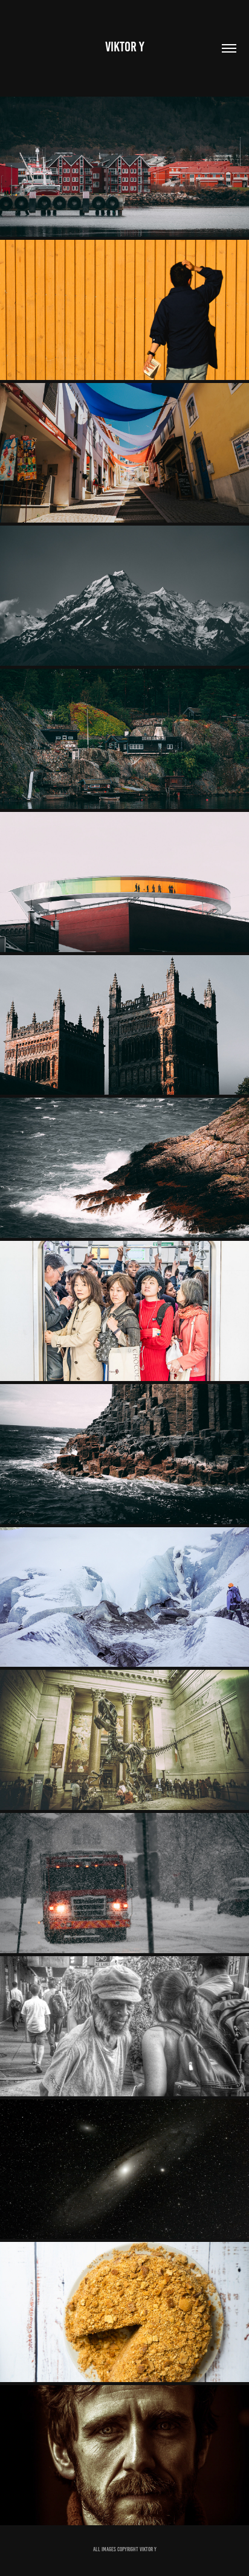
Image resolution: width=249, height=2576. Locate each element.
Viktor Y (125, 47)
